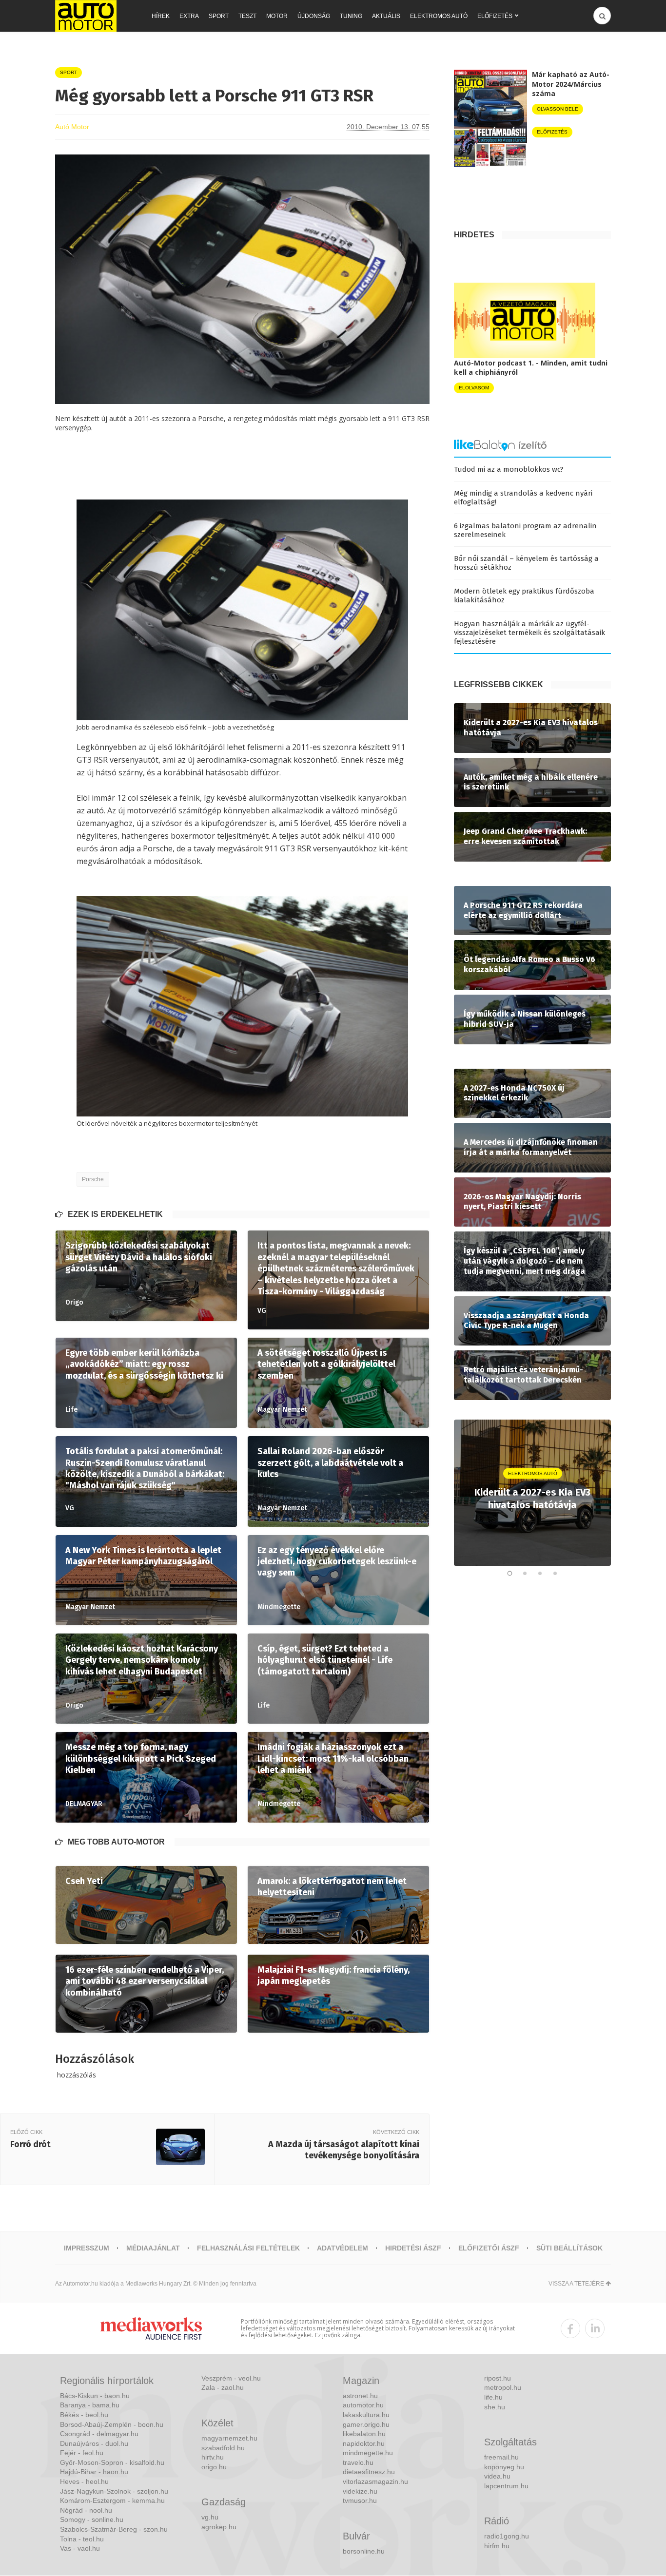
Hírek (161, 16)
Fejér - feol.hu (82, 2453)
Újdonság (314, 16)
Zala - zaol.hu (223, 2387)
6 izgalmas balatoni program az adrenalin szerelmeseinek (525, 530)
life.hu (493, 2397)
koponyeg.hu (504, 2467)
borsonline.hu (364, 2551)
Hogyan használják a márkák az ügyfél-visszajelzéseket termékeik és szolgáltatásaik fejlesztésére (529, 633)
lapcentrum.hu (506, 2486)
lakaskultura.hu (366, 2415)
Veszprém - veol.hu (231, 2378)
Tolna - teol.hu (82, 2539)
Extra (189, 16)
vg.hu (210, 2517)
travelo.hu (358, 2462)
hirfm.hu (497, 2546)
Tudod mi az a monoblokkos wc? (509, 469)
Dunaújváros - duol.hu (94, 2443)
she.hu (495, 2407)
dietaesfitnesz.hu (369, 2472)
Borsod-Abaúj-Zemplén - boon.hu (112, 2424)
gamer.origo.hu (366, 2424)
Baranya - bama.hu (90, 2405)
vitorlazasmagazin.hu (375, 2481)
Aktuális (386, 16)
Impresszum (87, 2248)
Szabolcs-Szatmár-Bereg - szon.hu (114, 2529)
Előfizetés (495, 16)
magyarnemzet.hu (229, 2438)
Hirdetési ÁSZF (413, 2248)
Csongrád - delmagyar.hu (99, 2434)
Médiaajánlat (153, 2248)
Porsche (93, 1179)
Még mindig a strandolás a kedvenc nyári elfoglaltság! (523, 498)
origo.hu (214, 2467)
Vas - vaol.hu (80, 2548)
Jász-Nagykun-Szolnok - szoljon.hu (114, 2491)
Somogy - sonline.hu (92, 2519)
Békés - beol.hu (84, 2415)
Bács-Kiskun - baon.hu (95, 2396)
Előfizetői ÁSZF (489, 2248)
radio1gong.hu (507, 2536)
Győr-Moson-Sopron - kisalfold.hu (112, 2462)
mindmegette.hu (368, 2453)
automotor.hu (363, 2405)
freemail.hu (501, 2457)
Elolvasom (474, 388)
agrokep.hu (219, 2527)
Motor (277, 16)
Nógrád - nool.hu (86, 2510)
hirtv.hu (213, 2457)
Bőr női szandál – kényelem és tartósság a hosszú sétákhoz (526, 563)
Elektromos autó (439, 16)
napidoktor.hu (364, 2443)
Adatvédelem (343, 2248)
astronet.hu (360, 2396)
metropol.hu (503, 2387)
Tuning (351, 16)
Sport (219, 16)
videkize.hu (360, 2491)
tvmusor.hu (360, 2500)
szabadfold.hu (223, 2448)
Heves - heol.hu (84, 2481)
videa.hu (497, 2476)
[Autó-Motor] (86, 16)
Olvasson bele (558, 109)
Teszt (247, 16)
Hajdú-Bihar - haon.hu (94, 2472)
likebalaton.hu (364, 2434)
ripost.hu (498, 2378)
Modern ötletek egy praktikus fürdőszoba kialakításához (524, 596)
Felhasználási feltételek (248, 2248)
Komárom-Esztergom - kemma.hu (112, 2500)
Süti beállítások (569, 2248)
